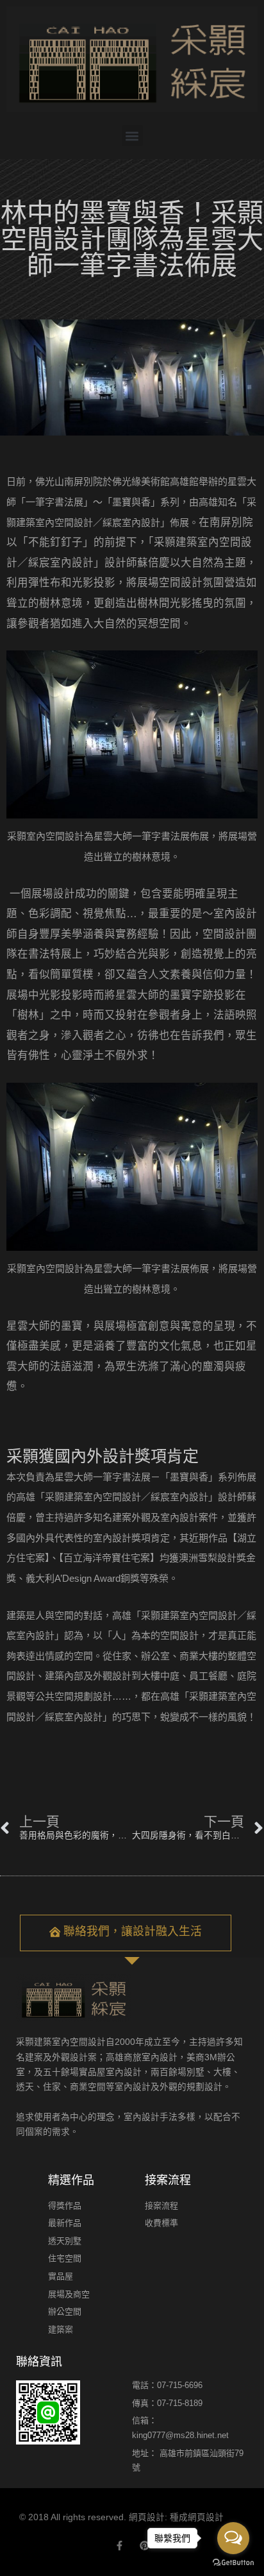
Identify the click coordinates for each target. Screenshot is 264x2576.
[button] (132, 136)
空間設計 (224, 934)
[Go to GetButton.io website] (233, 2563)
